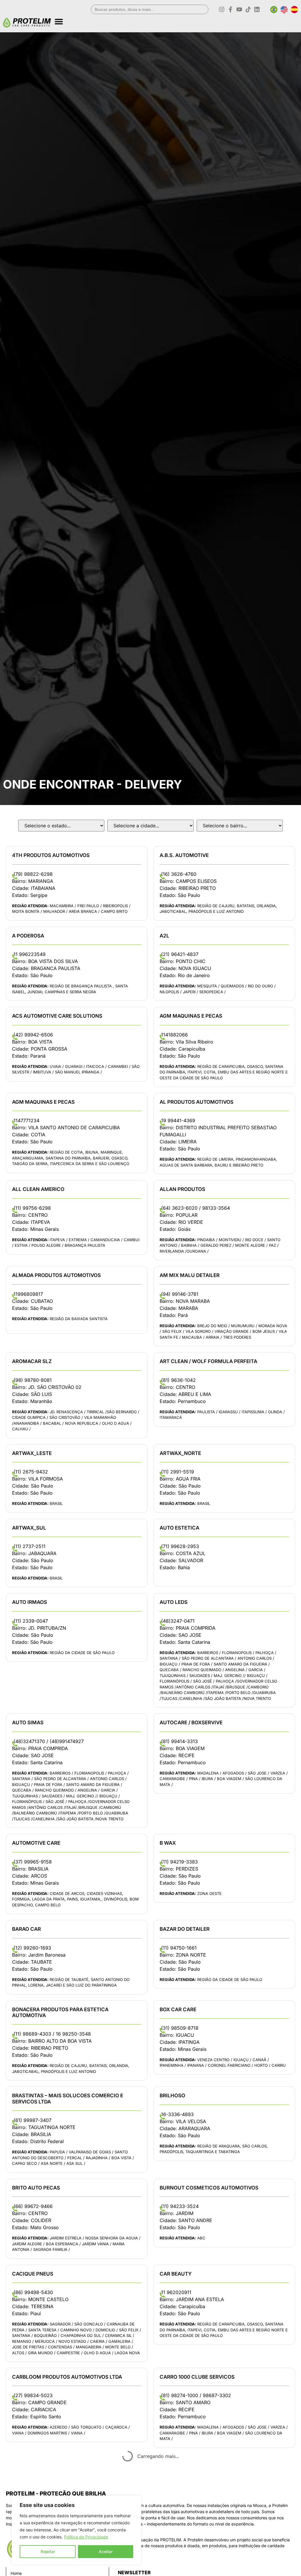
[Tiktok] (248, 9)
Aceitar (106, 2551)
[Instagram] (222, 9)
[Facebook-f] (230, 9)
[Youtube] (239, 9)
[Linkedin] (257, 9)
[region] (76, 2530)
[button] (176, 19)
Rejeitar (48, 2551)
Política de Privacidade (86, 2537)
